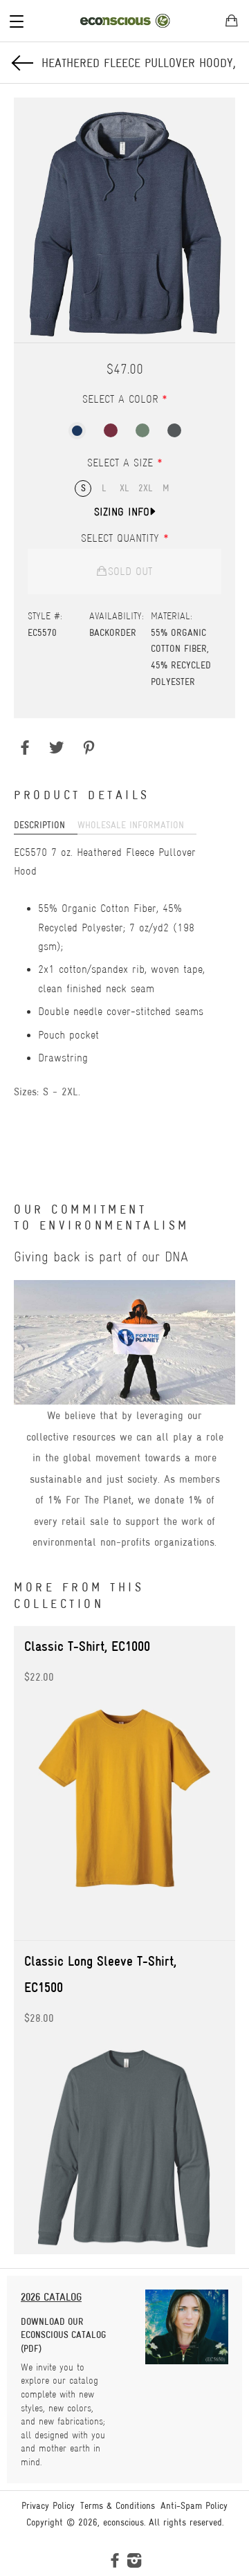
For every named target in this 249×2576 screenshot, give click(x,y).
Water (77, 431)
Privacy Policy (48, 2505)
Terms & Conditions (118, 2505)
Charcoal (174, 430)
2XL (146, 488)
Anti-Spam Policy (194, 2505)
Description (39, 825)
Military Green (142, 430)
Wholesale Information (131, 825)
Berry (111, 430)
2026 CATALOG (51, 2297)
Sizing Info (122, 512)
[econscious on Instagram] (134, 2563)
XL (124, 488)
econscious (123, 2522)
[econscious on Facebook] (115, 2563)
